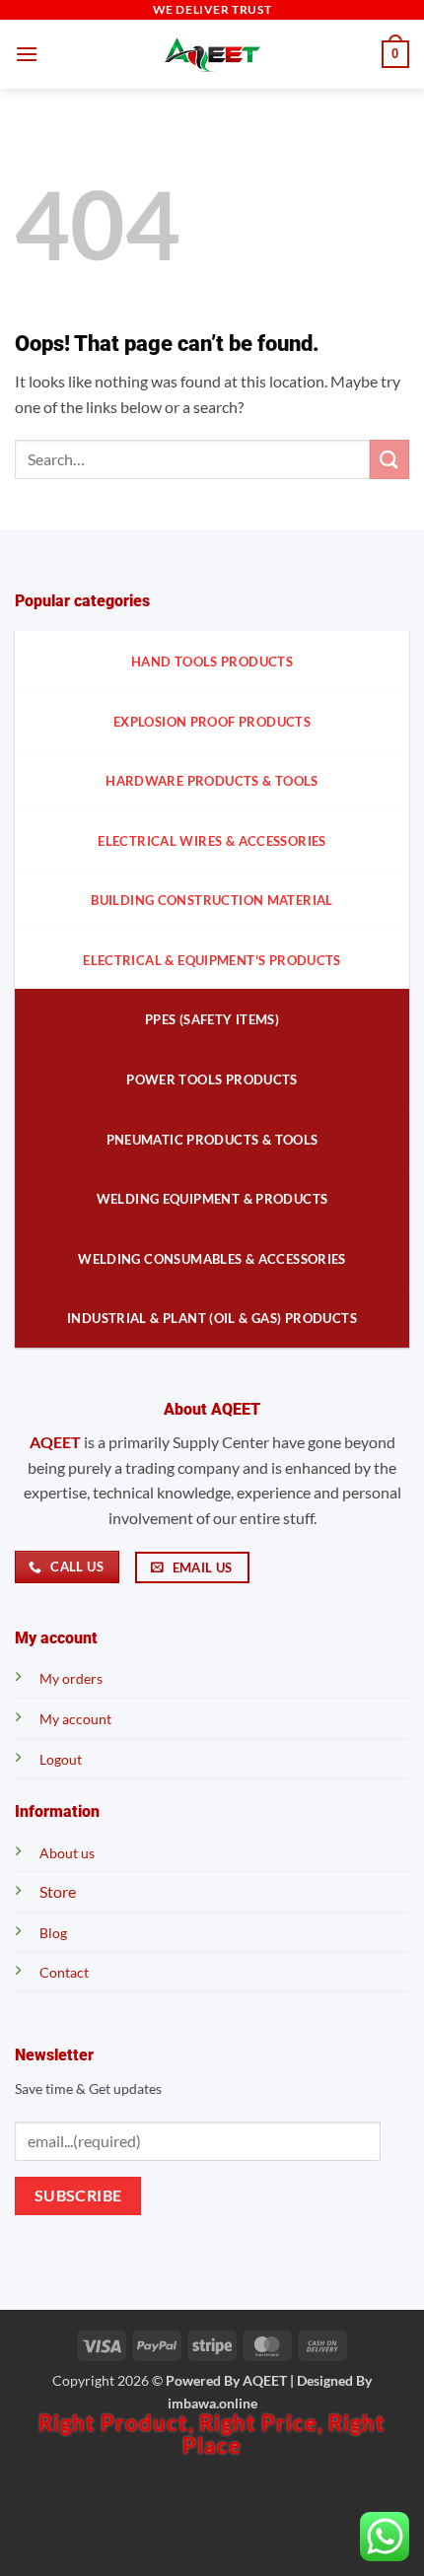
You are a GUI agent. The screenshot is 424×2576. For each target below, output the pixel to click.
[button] (27, 54)
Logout (61, 1759)
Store (58, 1891)
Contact (64, 1972)
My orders (71, 1678)
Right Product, (119, 2423)
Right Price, (264, 2423)
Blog (53, 1933)
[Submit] (389, 459)
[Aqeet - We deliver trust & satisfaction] (212, 55)
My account (75, 1719)
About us (67, 1853)
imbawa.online (212, 2403)
